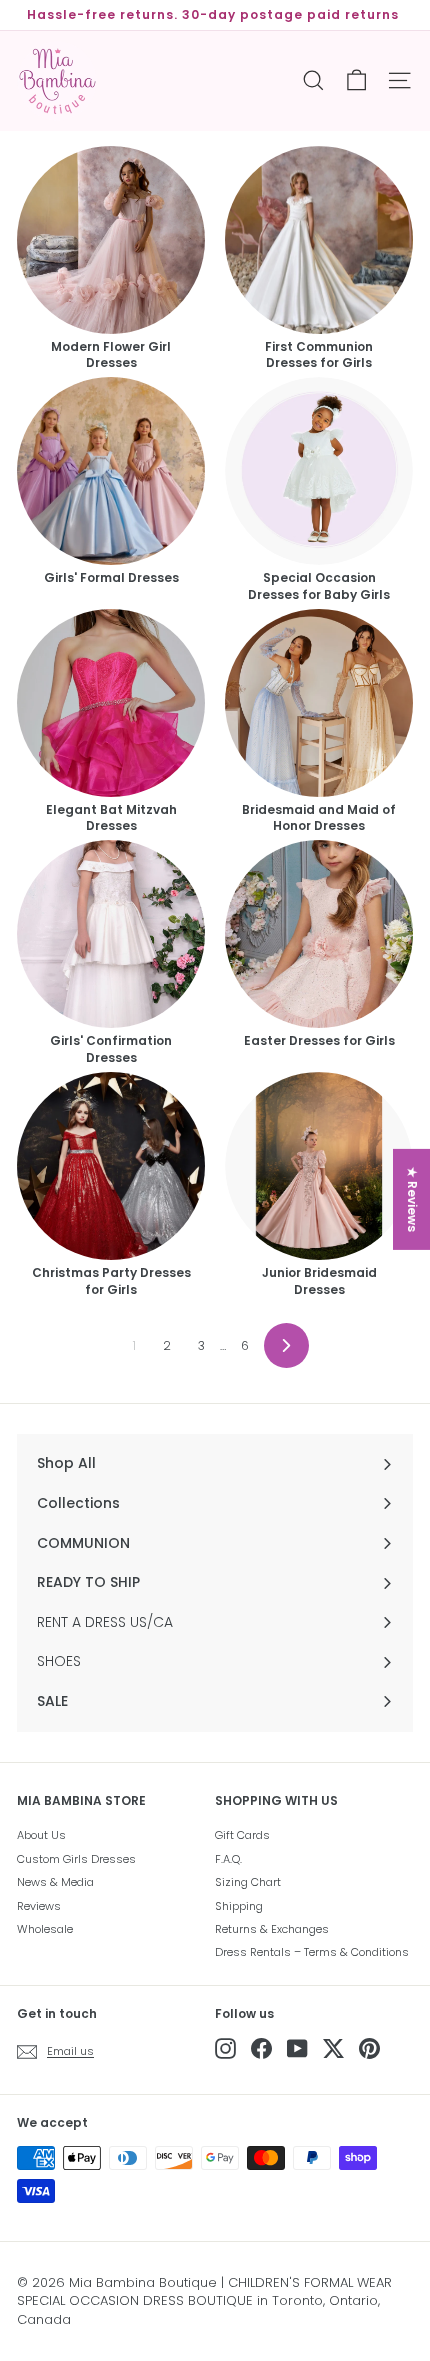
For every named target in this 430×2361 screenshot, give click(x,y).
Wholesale (45, 1929)
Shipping (239, 1906)
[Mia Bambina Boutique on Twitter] (333, 2048)
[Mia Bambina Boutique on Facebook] (261, 2048)
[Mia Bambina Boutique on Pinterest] (369, 2048)
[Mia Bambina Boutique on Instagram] (225, 2048)
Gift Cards (242, 1835)
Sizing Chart (248, 1882)
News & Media (55, 1882)
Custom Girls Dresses (76, 1859)
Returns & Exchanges (272, 1929)
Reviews (39, 1906)
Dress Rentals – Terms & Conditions (312, 1952)
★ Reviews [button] (412, 1198)
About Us (41, 1835)
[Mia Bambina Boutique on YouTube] (297, 2048)
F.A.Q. (228, 1859)
